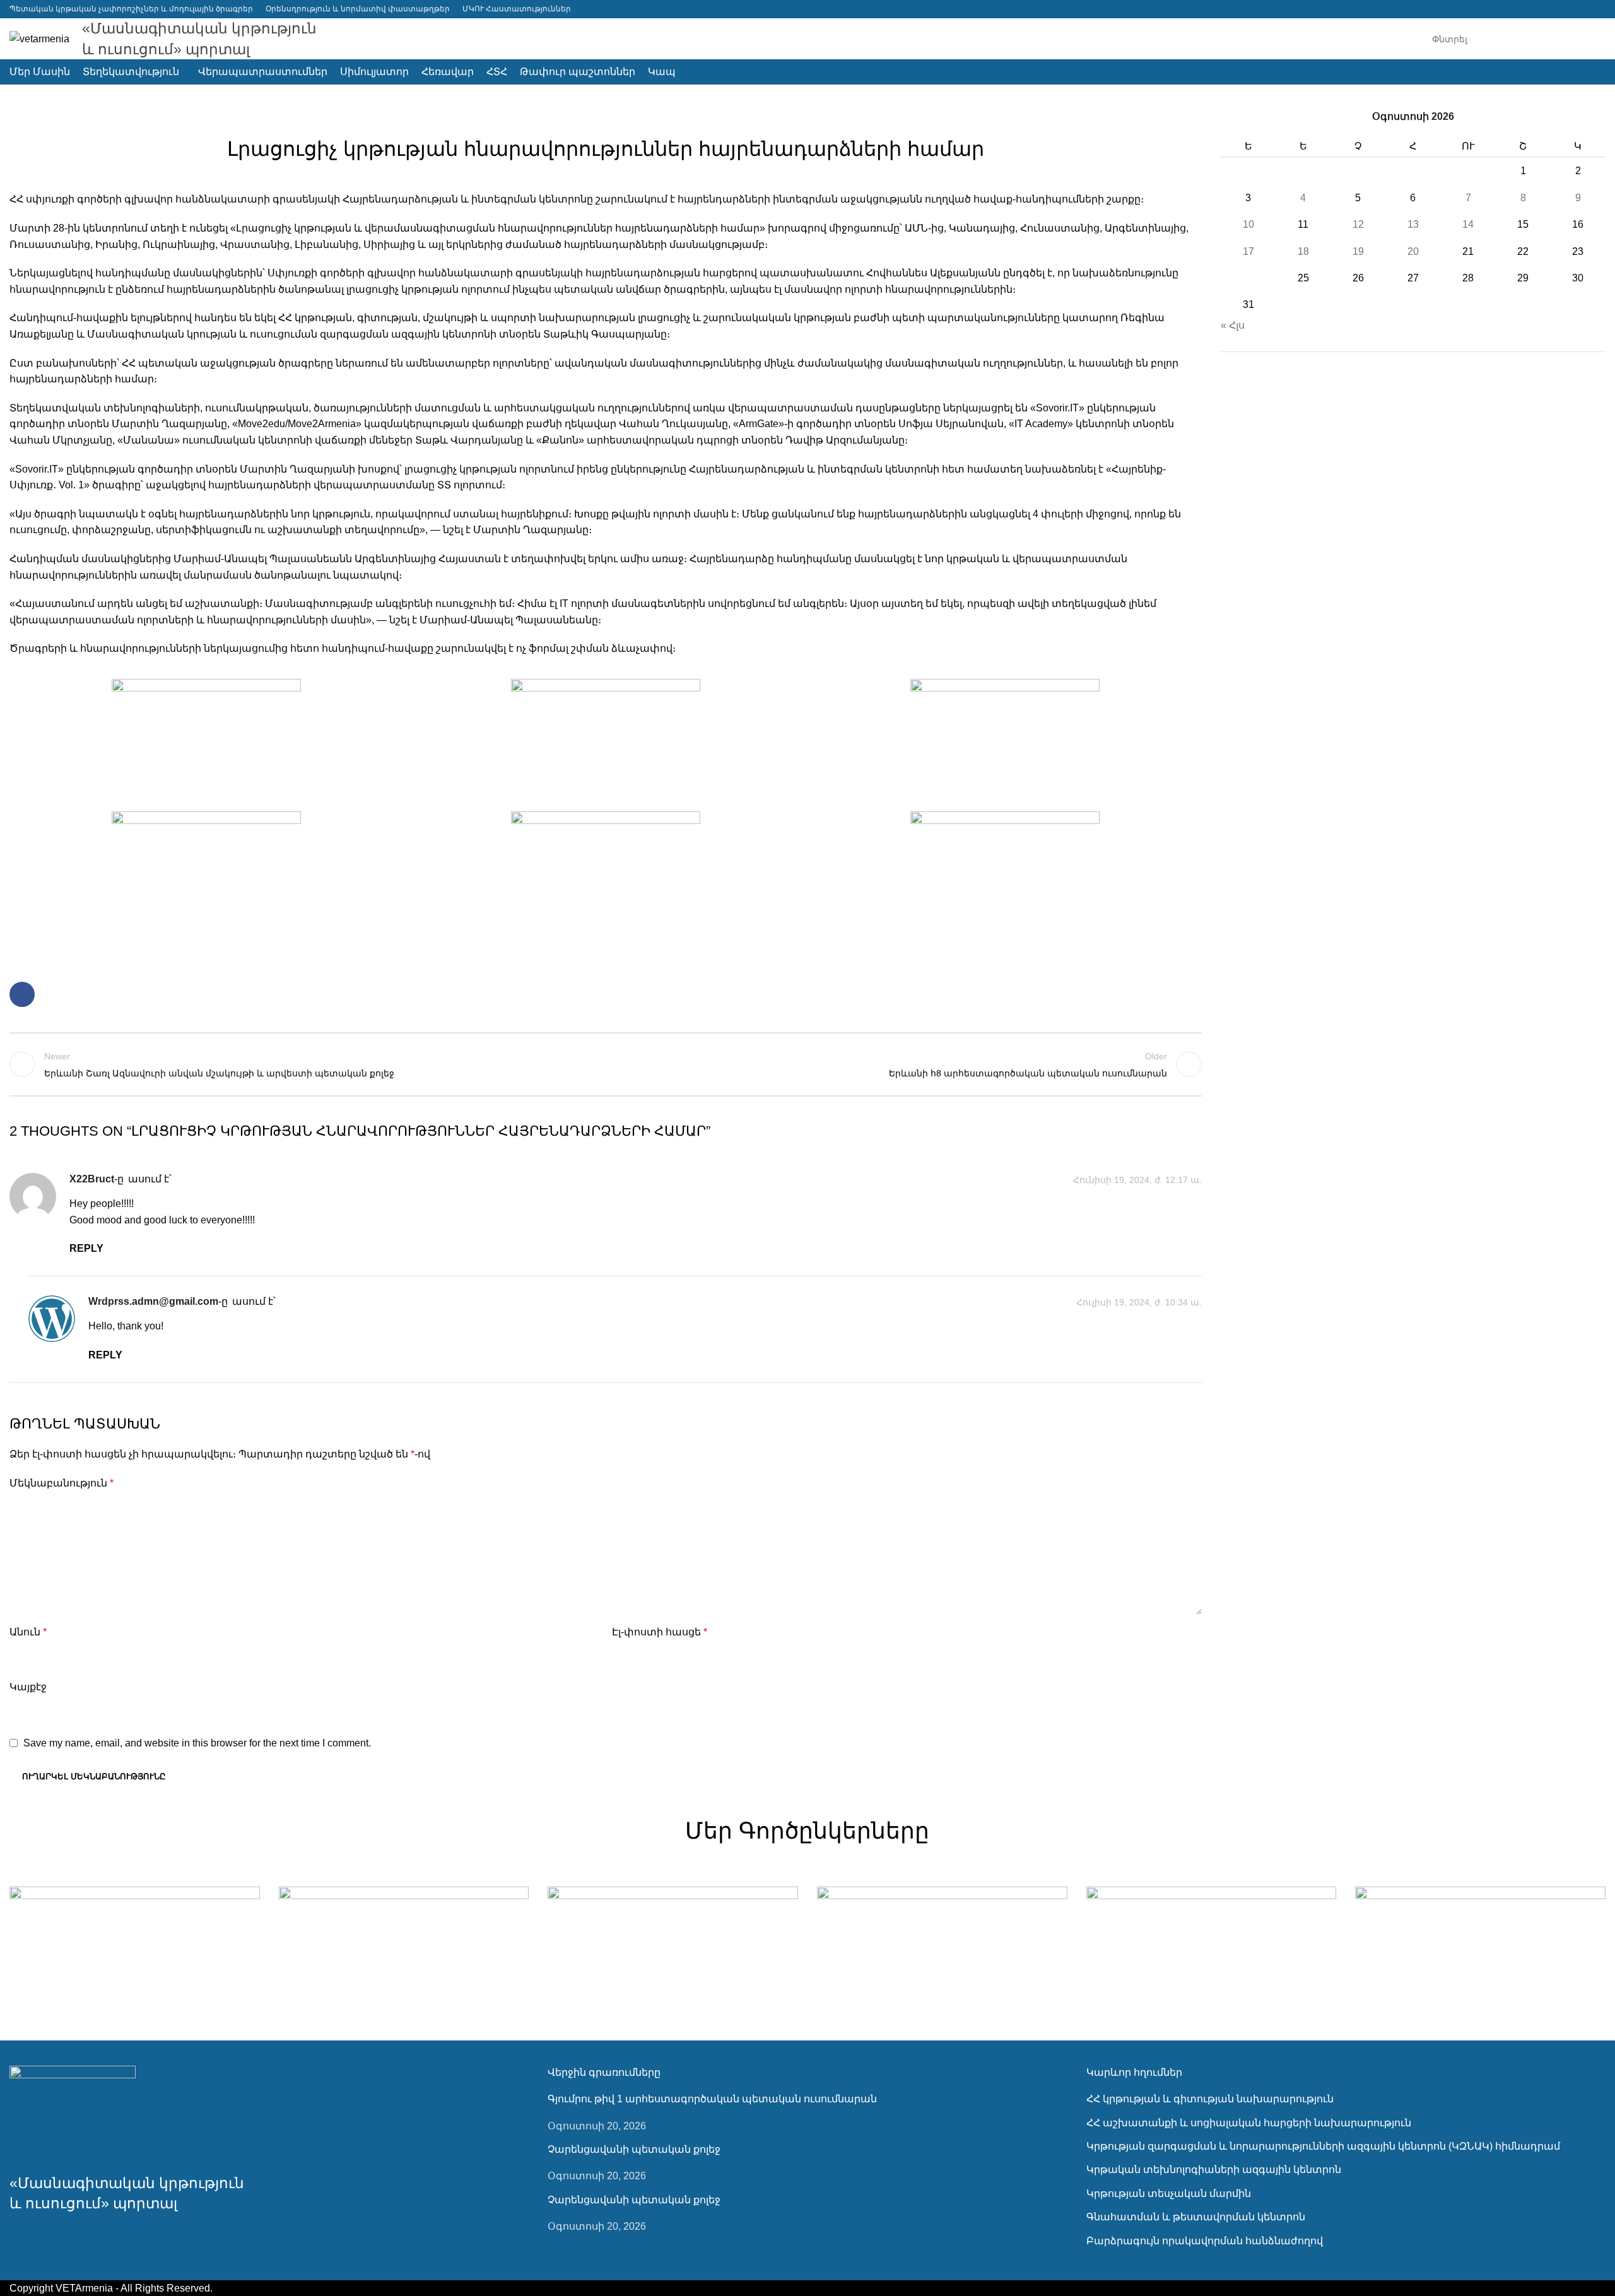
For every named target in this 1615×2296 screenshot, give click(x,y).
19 (1358, 251)
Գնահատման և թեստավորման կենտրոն (1196, 2217)
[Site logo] (39, 38)
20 (1413, 251)
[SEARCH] (1591, 39)
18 (1303, 251)
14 (1468, 224)
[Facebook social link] (1598, 9)
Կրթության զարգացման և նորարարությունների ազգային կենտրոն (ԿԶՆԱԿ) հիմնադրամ (1323, 2146)
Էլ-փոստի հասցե (660, 1632)
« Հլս (1233, 325)
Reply (86, 1248)
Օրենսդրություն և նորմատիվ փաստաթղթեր (358, 9)
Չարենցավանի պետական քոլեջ (634, 2149)
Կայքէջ (28, 1687)
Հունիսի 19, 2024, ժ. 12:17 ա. (1137, 1180)
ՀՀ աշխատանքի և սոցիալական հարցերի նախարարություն (1249, 2123)
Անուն (28, 1632)
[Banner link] (135, 1948)
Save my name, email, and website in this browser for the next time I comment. (197, 1743)
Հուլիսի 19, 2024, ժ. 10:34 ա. (1139, 1302)
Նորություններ (606, 117)
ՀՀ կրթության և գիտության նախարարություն (1210, 2099)
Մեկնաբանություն (62, 1483)
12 (1358, 224)
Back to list (605, 1064)
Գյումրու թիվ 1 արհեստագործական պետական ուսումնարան (712, 2099)
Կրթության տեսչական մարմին (1169, 2193)
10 (1248, 224)
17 (1248, 251)
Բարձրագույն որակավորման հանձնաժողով (1205, 2241)
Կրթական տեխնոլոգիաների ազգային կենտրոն (1214, 2169)
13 (1413, 224)
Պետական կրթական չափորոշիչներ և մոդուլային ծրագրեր (131, 9)
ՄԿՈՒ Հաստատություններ (517, 9)
